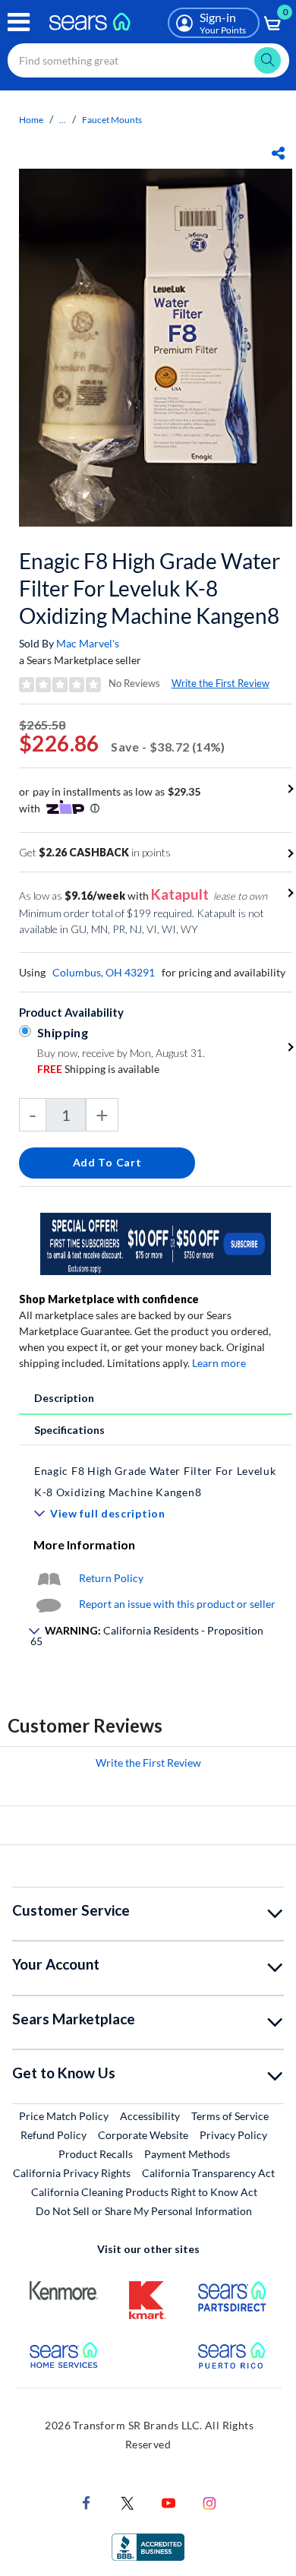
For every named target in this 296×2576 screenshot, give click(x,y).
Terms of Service (230, 2116)
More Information (84, 1544)
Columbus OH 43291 (104, 972)
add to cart (107, 1162)
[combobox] (148, 60)
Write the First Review (220, 683)
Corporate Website (144, 2135)
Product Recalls (96, 2154)
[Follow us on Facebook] (87, 2502)
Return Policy (111, 1578)
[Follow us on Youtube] (168, 2502)
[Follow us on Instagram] (209, 2502)
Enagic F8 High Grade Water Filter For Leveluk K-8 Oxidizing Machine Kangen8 (150, 588)
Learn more (219, 1363)
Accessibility (150, 2116)
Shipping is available (98, 1069)
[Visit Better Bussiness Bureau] (148, 2546)
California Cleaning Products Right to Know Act (144, 2192)
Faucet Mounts (112, 120)
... (63, 120)
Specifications (69, 1430)
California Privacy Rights (72, 2173)
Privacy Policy (233, 2135)
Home (31, 120)
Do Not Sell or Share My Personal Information (144, 2211)
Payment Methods (187, 2154)
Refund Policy (54, 2135)
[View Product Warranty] (49, 1578)
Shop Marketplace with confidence (109, 1299)
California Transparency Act (208, 2173)
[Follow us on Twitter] (128, 2502)
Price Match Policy (64, 2116)
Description (64, 1398)
